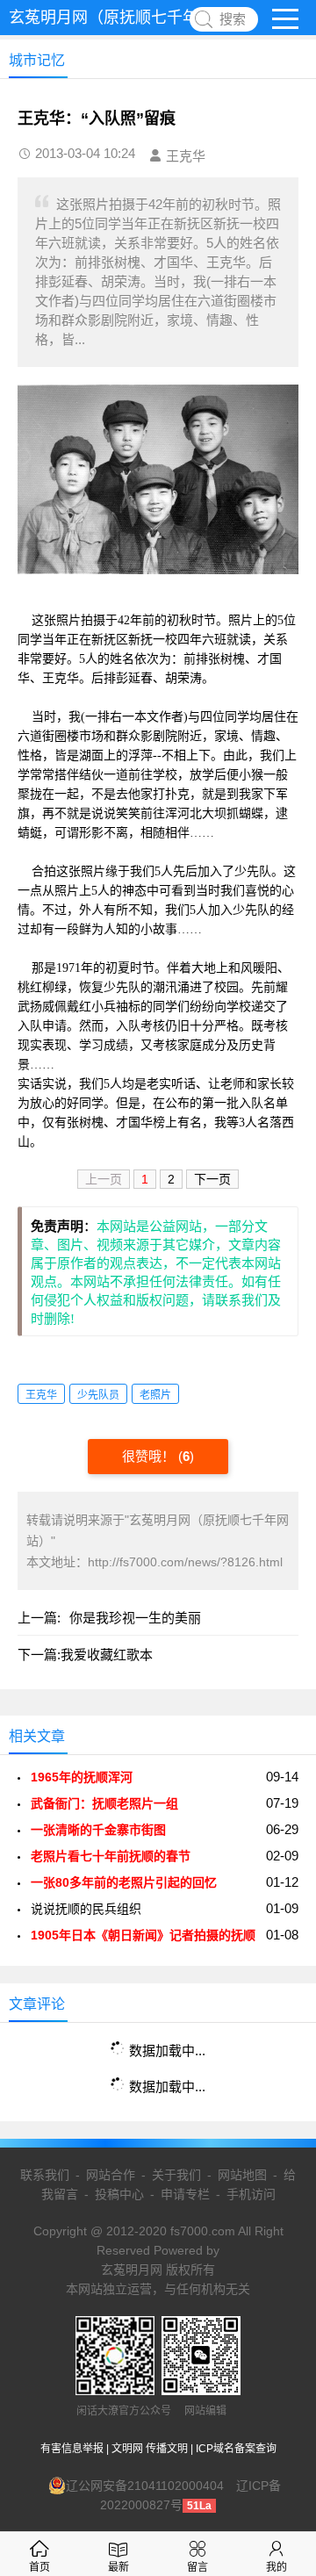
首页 (39, 2567)
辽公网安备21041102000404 (145, 2486)
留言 (197, 2567)
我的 (276, 2567)
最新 (118, 2567)
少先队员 (98, 1395)
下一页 (212, 1179)
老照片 (155, 1395)
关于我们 (176, 2175)
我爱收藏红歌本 (107, 1655)
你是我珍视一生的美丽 (135, 1618)
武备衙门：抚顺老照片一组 (104, 1803)
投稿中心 (119, 2194)
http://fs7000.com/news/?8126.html (185, 1562)
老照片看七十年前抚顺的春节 (111, 1856)
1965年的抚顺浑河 (85, 1777)
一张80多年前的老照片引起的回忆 (124, 1882)
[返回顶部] (280, 2300)
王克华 (41, 1395)
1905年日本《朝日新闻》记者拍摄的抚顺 (143, 1935)
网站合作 (111, 2175)
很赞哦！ (150, 1456)
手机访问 (251, 2194)
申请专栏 (185, 2194)
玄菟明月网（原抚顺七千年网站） (127, 18)
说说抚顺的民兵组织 (86, 1909)
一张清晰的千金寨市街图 (98, 1830)
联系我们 (45, 2175)
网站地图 (242, 2175)
